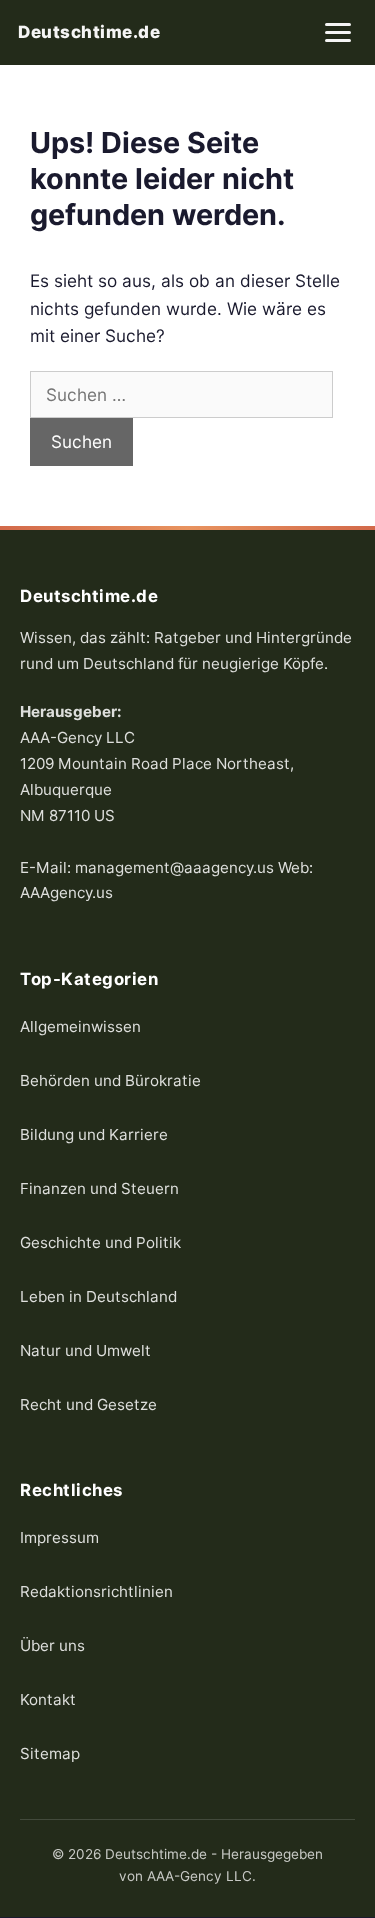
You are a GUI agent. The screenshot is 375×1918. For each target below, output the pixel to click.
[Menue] (338, 32)
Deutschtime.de (89, 32)
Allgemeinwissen (80, 1026)
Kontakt (48, 1699)
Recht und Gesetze (88, 1404)
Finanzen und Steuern (99, 1188)
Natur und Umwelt (85, 1350)
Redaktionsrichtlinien (96, 1591)
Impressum (59, 1537)
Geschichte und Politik (100, 1242)
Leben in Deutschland (98, 1296)
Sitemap (50, 1753)
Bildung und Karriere (94, 1134)
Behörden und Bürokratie (110, 1080)
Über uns (52, 1645)
